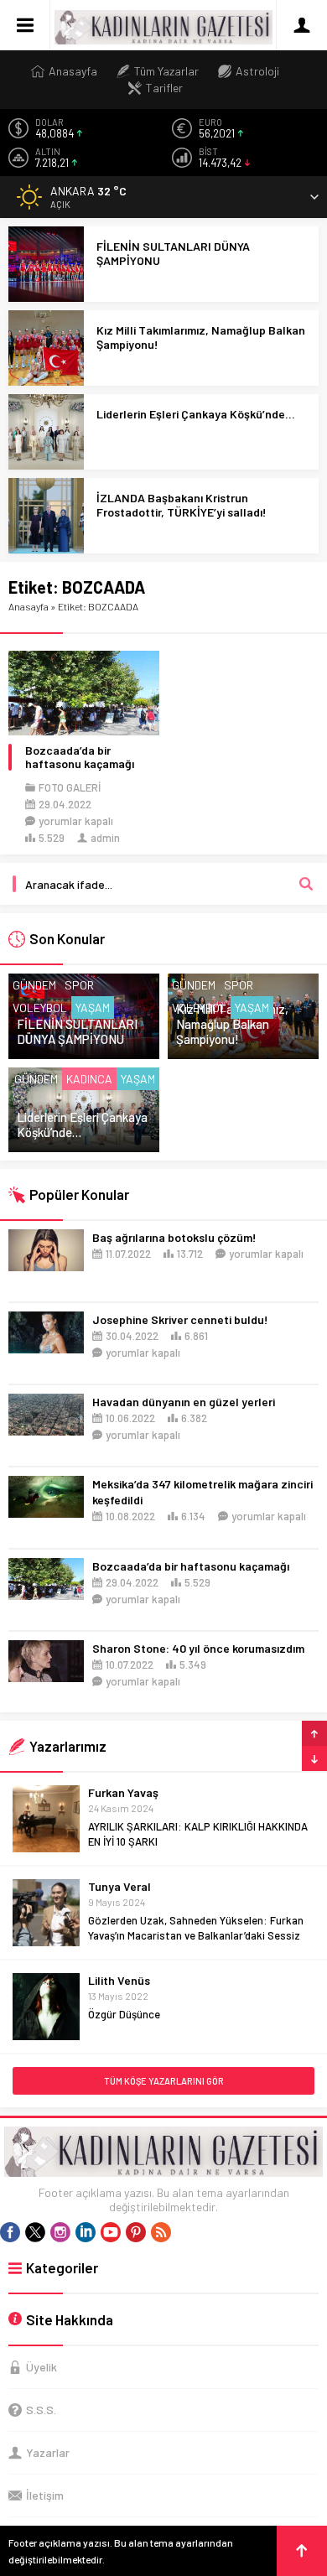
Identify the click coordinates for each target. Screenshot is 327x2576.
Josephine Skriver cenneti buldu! (180, 1319)
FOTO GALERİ (70, 787)
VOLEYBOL (40, 1008)
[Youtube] (111, 2232)
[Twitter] (35, 2232)
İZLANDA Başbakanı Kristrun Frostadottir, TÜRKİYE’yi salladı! (182, 505)
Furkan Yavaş (123, 1792)
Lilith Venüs (119, 1980)
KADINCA (89, 1079)
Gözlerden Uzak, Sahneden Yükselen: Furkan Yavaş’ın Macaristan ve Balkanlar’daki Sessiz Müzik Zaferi (196, 1935)
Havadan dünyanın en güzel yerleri (184, 1402)
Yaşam (93, 1008)
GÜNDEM (34, 985)
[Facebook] (10, 2232)
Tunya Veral (119, 1886)
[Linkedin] (86, 2232)
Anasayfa (29, 606)
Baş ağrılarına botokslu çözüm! (174, 1237)
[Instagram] (60, 2232)
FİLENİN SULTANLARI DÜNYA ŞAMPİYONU (173, 253)
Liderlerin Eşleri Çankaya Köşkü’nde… (196, 414)
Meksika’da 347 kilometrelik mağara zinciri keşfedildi (202, 1492)
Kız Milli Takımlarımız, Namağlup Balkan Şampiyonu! (201, 337)
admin (105, 838)
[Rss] (161, 2232)
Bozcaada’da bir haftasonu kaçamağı (80, 757)
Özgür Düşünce (124, 2014)
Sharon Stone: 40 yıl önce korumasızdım (198, 1648)
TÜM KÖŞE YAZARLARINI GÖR (164, 2081)
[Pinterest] (136, 2232)
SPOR (79, 985)
